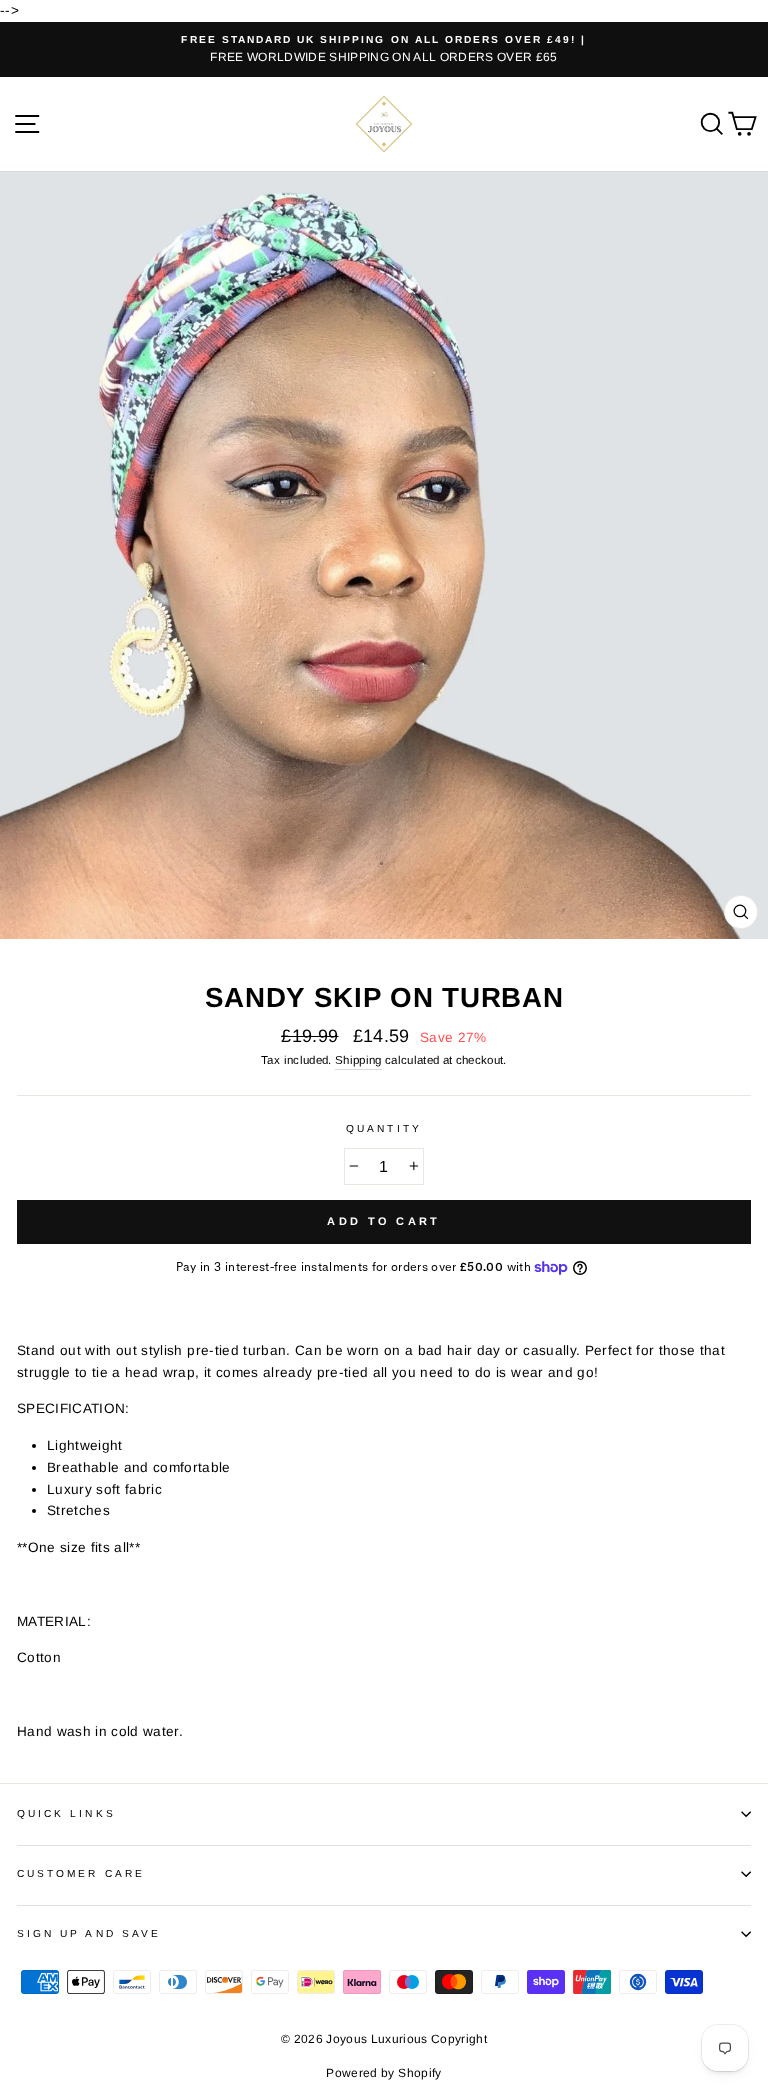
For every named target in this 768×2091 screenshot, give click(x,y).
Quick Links (66, 1813)
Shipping (358, 1060)
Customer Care (81, 1873)
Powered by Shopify (383, 2073)
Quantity (383, 1128)
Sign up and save (89, 1933)
